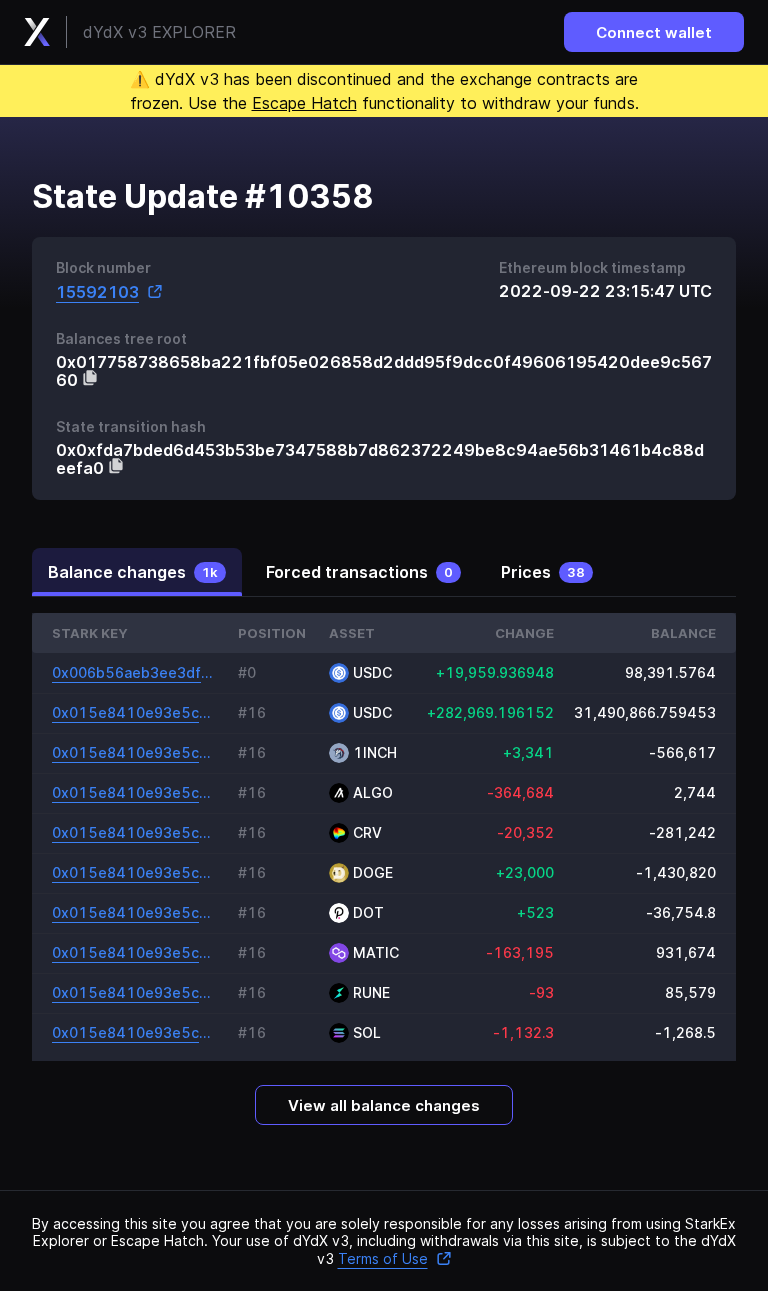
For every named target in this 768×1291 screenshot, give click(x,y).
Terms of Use (383, 1258)
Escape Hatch (304, 103)
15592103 (97, 291)
